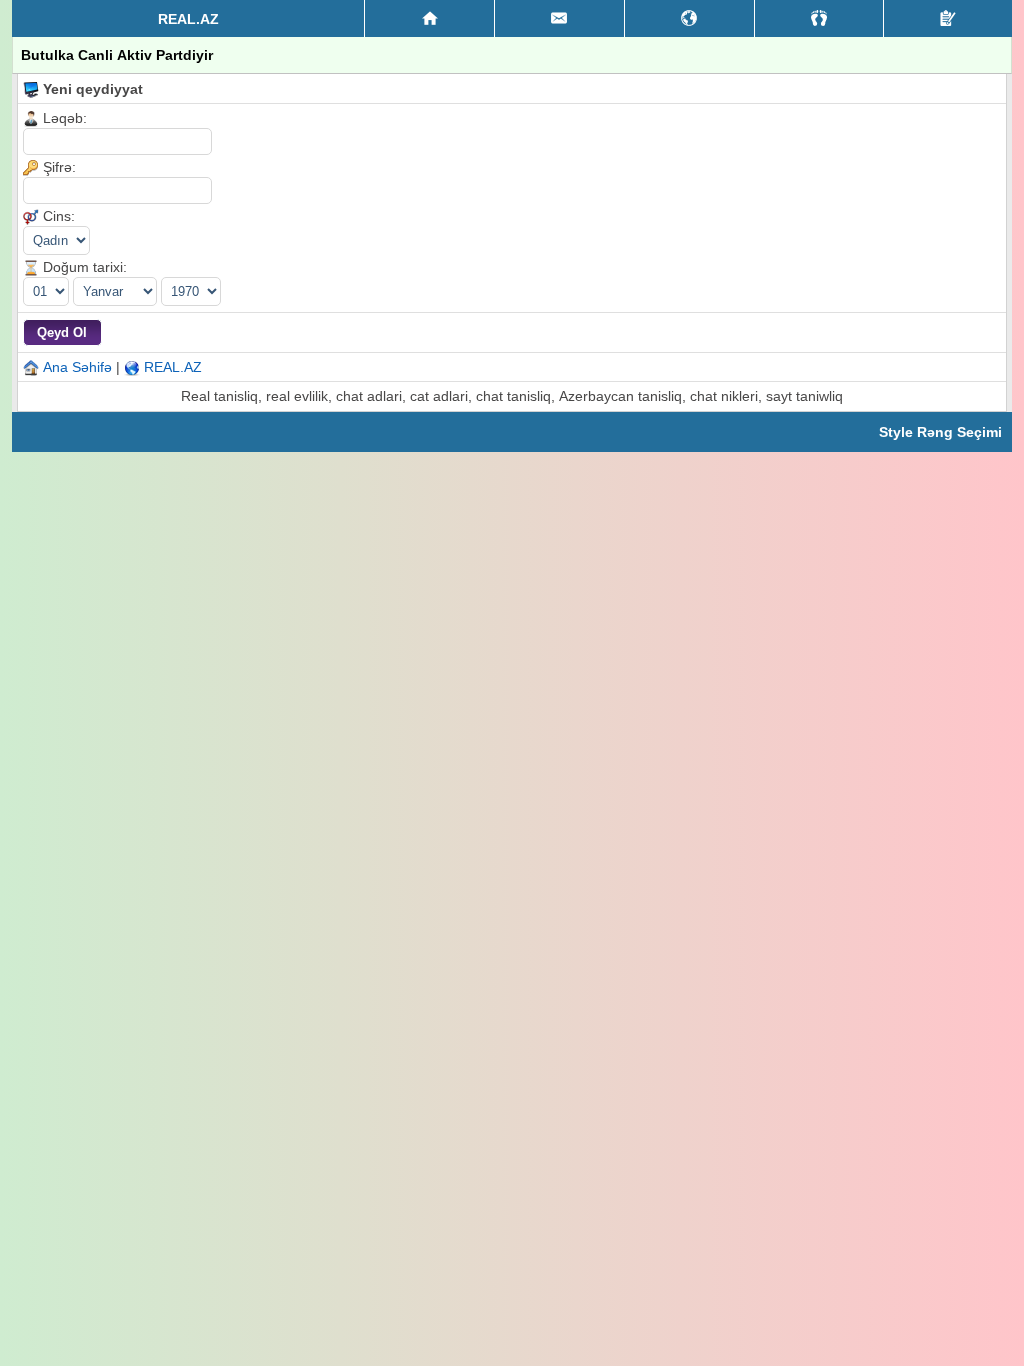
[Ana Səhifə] (429, 19)
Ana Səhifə (77, 367)
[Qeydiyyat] (948, 18)
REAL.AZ (173, 367)
